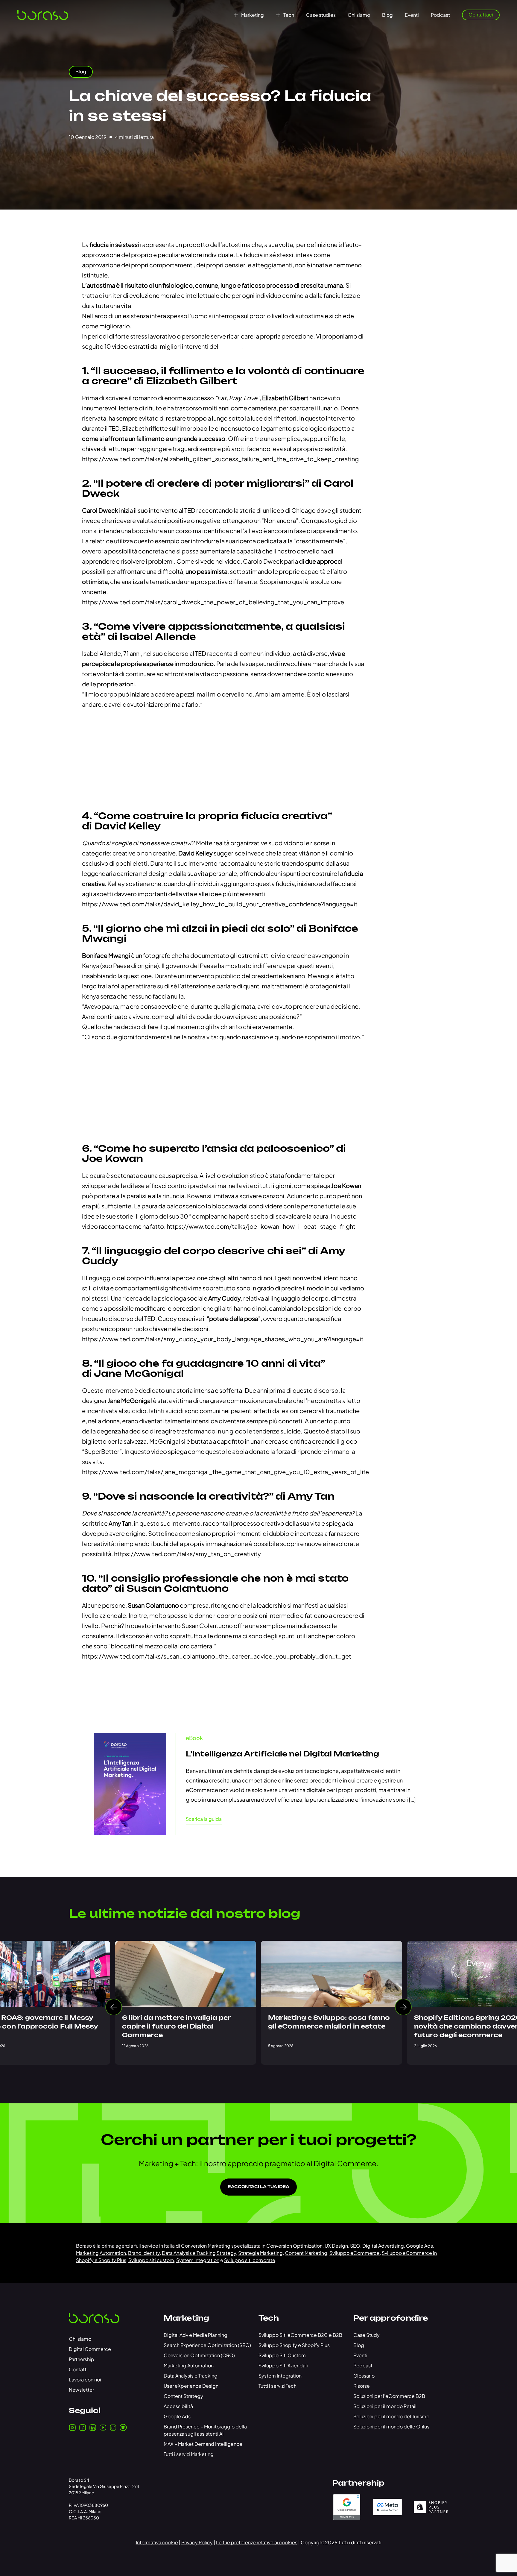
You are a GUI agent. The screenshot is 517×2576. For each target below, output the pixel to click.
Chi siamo (359, 15)
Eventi (412, 15)
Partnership (82, 2359)
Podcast (440, 15)
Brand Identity (144, 2253)
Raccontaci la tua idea (258, 2187)
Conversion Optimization (294, 2246)
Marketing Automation (101, 2253)
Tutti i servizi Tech (277, 2386)
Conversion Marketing (206, 2246)
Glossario (364, 2376)
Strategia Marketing (260, 2253)
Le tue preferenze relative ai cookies (257, 2542)
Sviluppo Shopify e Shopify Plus (294, 2345)
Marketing (253, 15)
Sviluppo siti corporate (250, 2260)
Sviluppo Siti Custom (282, 2355)
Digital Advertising (383, 2246)
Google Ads (419, 2246)
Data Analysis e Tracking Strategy (199, 2253)
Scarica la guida (204, 1819)
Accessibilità (178, 2406)
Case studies (321, 15)
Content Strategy (183, 2396)
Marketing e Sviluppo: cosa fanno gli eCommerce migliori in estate (329, 2022)
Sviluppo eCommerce (355, 2253)
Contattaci (481, 15)
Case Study (367, 2335)
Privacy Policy (197, 2542)
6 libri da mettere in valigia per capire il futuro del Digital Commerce (176, 2027)
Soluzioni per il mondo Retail (385, 2406)
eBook (194, 1738)
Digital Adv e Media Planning (196, 2335)
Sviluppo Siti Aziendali (283, 2365)
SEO (355, 2246)
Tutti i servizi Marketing (189, 2454)
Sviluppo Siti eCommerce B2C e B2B (300, 2335)
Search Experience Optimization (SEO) (207, 2345)
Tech (289, 15)
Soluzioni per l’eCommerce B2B (389, 2396)
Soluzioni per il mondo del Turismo (391, 2416)
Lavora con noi (85, 2379)
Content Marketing (306, 2253)
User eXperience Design (191, 2386)
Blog (387, 15)
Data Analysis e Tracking (191, 2376)
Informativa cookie (157, 2542)
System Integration (198, 2260)
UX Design (336, 2246)
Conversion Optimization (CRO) (199, 2355)
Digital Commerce (90, 2349)
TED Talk (231, 346)
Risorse (362, 2386)
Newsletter (81, 2390)
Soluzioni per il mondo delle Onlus (391, 2426)
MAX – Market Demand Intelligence (203, 2444)
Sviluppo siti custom (151, 2260)
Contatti (78, 2369)
